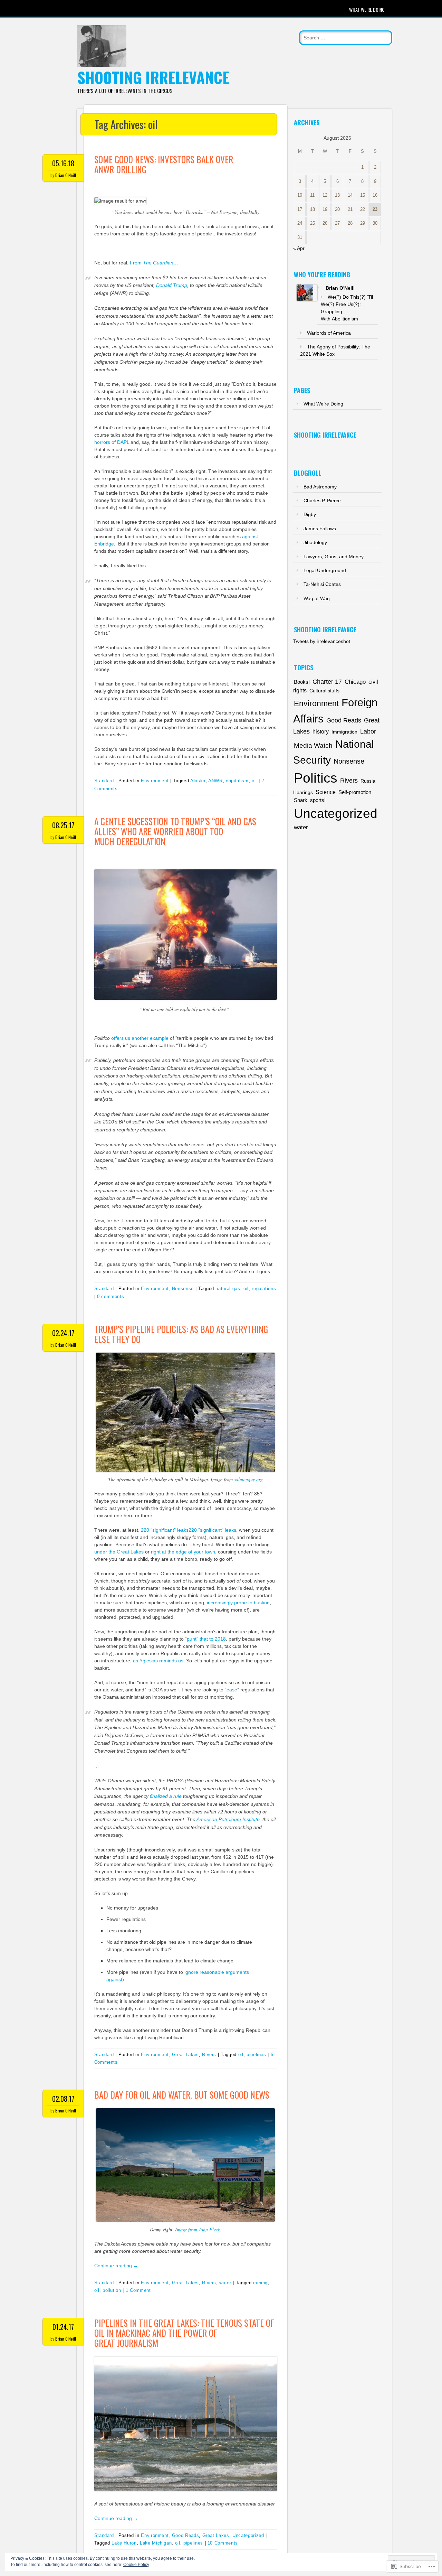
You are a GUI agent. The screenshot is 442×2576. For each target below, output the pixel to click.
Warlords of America (329, 333)
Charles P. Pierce (322, 501)
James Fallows (320, 529)
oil (254, 781)
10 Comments (223, 2543)
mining (260, 2283)
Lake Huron (124, 2543)
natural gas (228, 1289)
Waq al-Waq (317, 598)
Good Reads (186, 2535)
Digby (310, 514)
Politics (316, 778)
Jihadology (315, 542)
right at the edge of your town (183, 1552)
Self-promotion (355, 792)
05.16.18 (63, 163)
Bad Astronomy (320, 487)
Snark (301, 800)
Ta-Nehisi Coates (322, 584)
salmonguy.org (248, 1479)
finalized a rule (166, 1796)
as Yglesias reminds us (158, 1661)
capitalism (237, 781)
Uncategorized (248, 2535)
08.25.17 (63, 825)
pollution (112, 2290)
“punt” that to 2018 (205, 1639)
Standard (104, 781)
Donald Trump (172, 285)
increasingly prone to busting (238, 1603)
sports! (318, 800)
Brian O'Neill (66, 175)
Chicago (355, 682)
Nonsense (183, 1289)
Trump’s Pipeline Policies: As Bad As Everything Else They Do (181, 1334)
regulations (264, 1289)
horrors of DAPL (112, 442)
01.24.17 (63, 2327)
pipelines (256, 2055)
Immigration (344, 732)
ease (232, 1690)
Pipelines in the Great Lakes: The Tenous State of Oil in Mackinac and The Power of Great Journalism (184, 2333)
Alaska (198, 781)
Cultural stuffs (324, 691)
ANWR (215, 781)
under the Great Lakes (119, 1552)
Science (326, 792)
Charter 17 (327, 682)
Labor (368, 731)
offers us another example (140, 1038)
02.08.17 (63, 2099)
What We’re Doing (367, 10)
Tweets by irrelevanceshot (322, 641)
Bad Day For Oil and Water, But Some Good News (182, 2095)
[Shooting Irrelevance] (102, 65)
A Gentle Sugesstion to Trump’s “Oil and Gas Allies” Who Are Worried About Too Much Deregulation (175, 831)
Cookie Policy (136, 2565)
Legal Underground (325, 570)
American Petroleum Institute (228, 1819)
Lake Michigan (156, 2543)
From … (154, 263)
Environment (155, 781)
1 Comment (138, 2290)
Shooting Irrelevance (153, 77)
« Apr (299, 248)
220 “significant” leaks (165, 1530)
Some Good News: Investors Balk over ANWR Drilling (164, 164)
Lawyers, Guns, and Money (334, 557)
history (321, 731)
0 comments (111, 1296)
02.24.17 (63, 1333)
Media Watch (313, 745)
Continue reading (116, 2266)
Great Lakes (185, 2055)
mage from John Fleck (198, 2229)
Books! (302, 682)
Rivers (209, 2055)
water (225, 2283)
